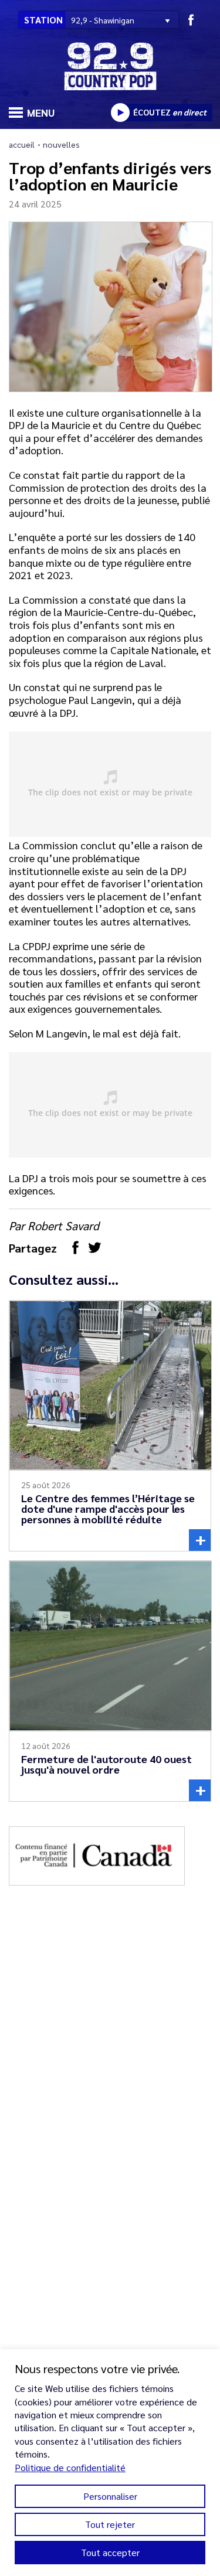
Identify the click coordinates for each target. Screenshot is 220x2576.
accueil (22, 144)
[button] (14, 111)
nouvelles (61, 144)
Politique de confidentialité (70, 2467)
